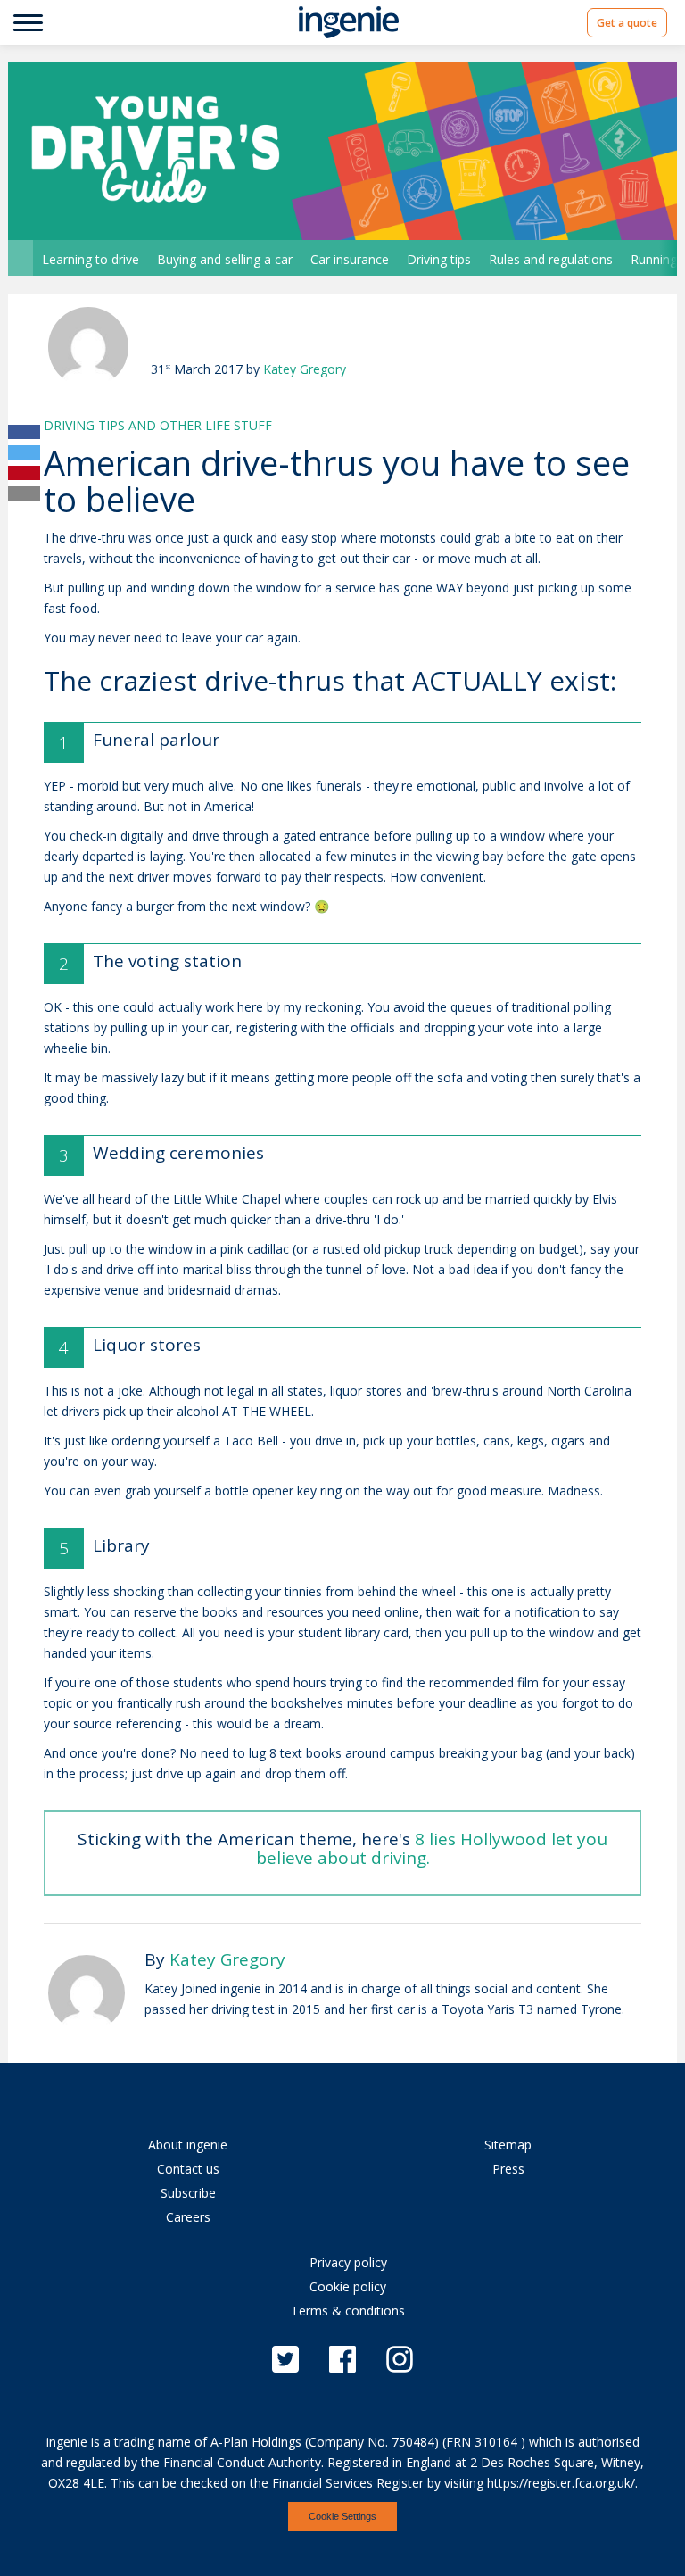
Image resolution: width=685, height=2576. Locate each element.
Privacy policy (348, 2262)
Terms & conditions (348, 2311)
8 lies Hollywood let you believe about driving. (432, 1848)
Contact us (188, 2169)
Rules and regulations (551, 259)
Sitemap (508, 2145)
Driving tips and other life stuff (158, 425)
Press (508, 2169)
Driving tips (439, 259)
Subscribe (188, 2193)
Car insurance (350, 259)
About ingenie (188, 2145)
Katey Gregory (305, 369)
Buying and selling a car (225, 259)
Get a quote (627, 22)
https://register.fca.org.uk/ (561, 2483)
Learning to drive (91, 259)
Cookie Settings (342, 2516)
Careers (188, 2217)
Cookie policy (348, 2286)
